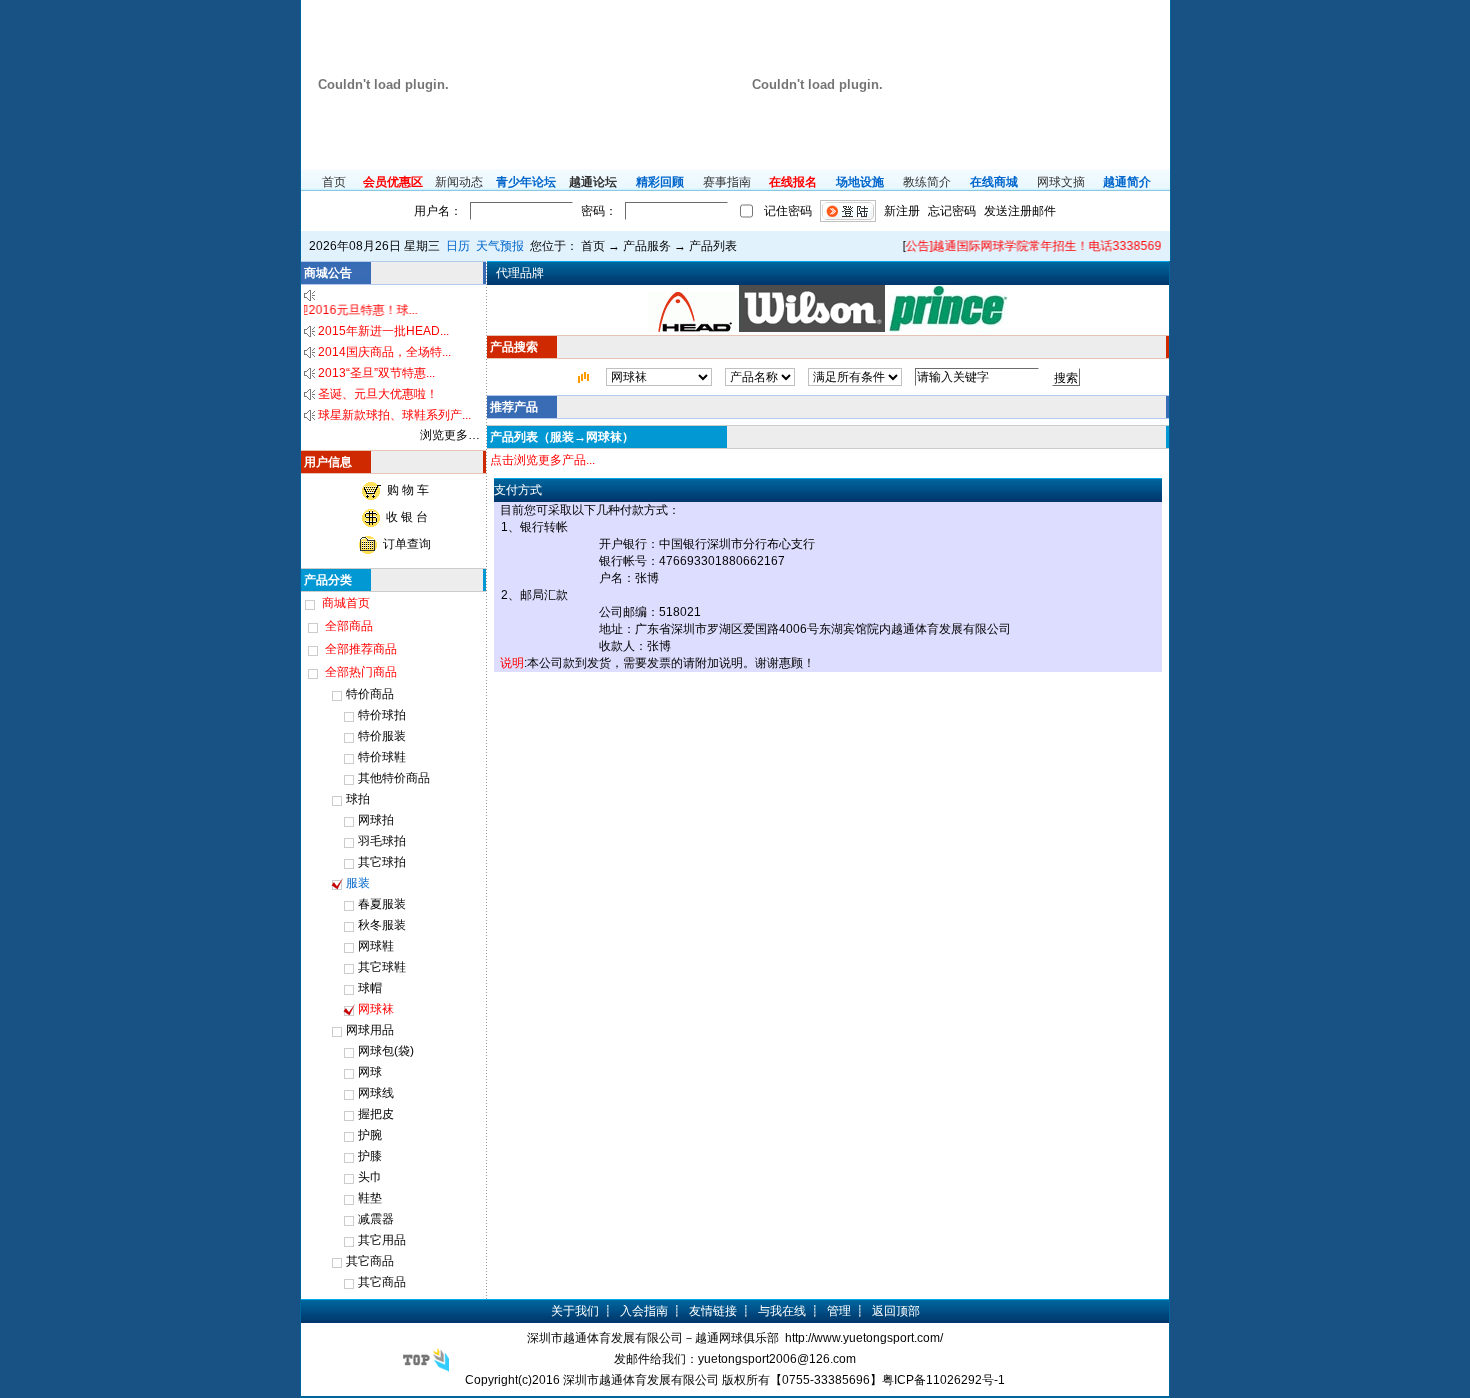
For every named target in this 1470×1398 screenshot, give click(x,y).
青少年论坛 (526, 182)
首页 (334, 182)
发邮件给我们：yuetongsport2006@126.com (735, 1359)
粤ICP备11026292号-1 (943, 1380)
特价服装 (382, 736)
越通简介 (1127, 182)
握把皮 (376, 1114)
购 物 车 (408, 490)
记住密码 (788, 211)
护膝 (370, 1156)
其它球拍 (382, 862)
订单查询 (407, 544)
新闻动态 (459, 182)
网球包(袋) (386, 1051)
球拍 (358, 799)
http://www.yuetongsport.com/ (864, 1338)
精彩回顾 (660, 182)
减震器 (376, 1219)
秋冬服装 (382, 925)
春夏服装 (382, 904)
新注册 (902, 211)
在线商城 (994, 182)
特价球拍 (382, 715)
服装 (358, 883)
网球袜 (376, 1009)
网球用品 (370, 1030)
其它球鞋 (382, 967)
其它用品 (382, 1240)
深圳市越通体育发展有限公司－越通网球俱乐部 (653, 1338)
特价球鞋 (382, 757)
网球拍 (376, 820)
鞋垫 (370, 1198)
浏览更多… (450, 435)
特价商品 (370, 694)
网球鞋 (376, 946)
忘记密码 (952, 211)
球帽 (370, 988)
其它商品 (370, 1261)
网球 (370, 1072)
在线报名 (793, 182)
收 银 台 (407, 517)
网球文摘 (1061, 182)
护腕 (370, 1135)
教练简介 (927, 182)
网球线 (376, 1093)
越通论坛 (593, 182)
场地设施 (860, 182)
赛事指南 (727, 182)
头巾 (370, 1177)
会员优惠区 (393, 182)
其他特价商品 (394, 778)
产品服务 (647, 246)
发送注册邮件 (1020, 211)
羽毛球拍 (382, 841)
